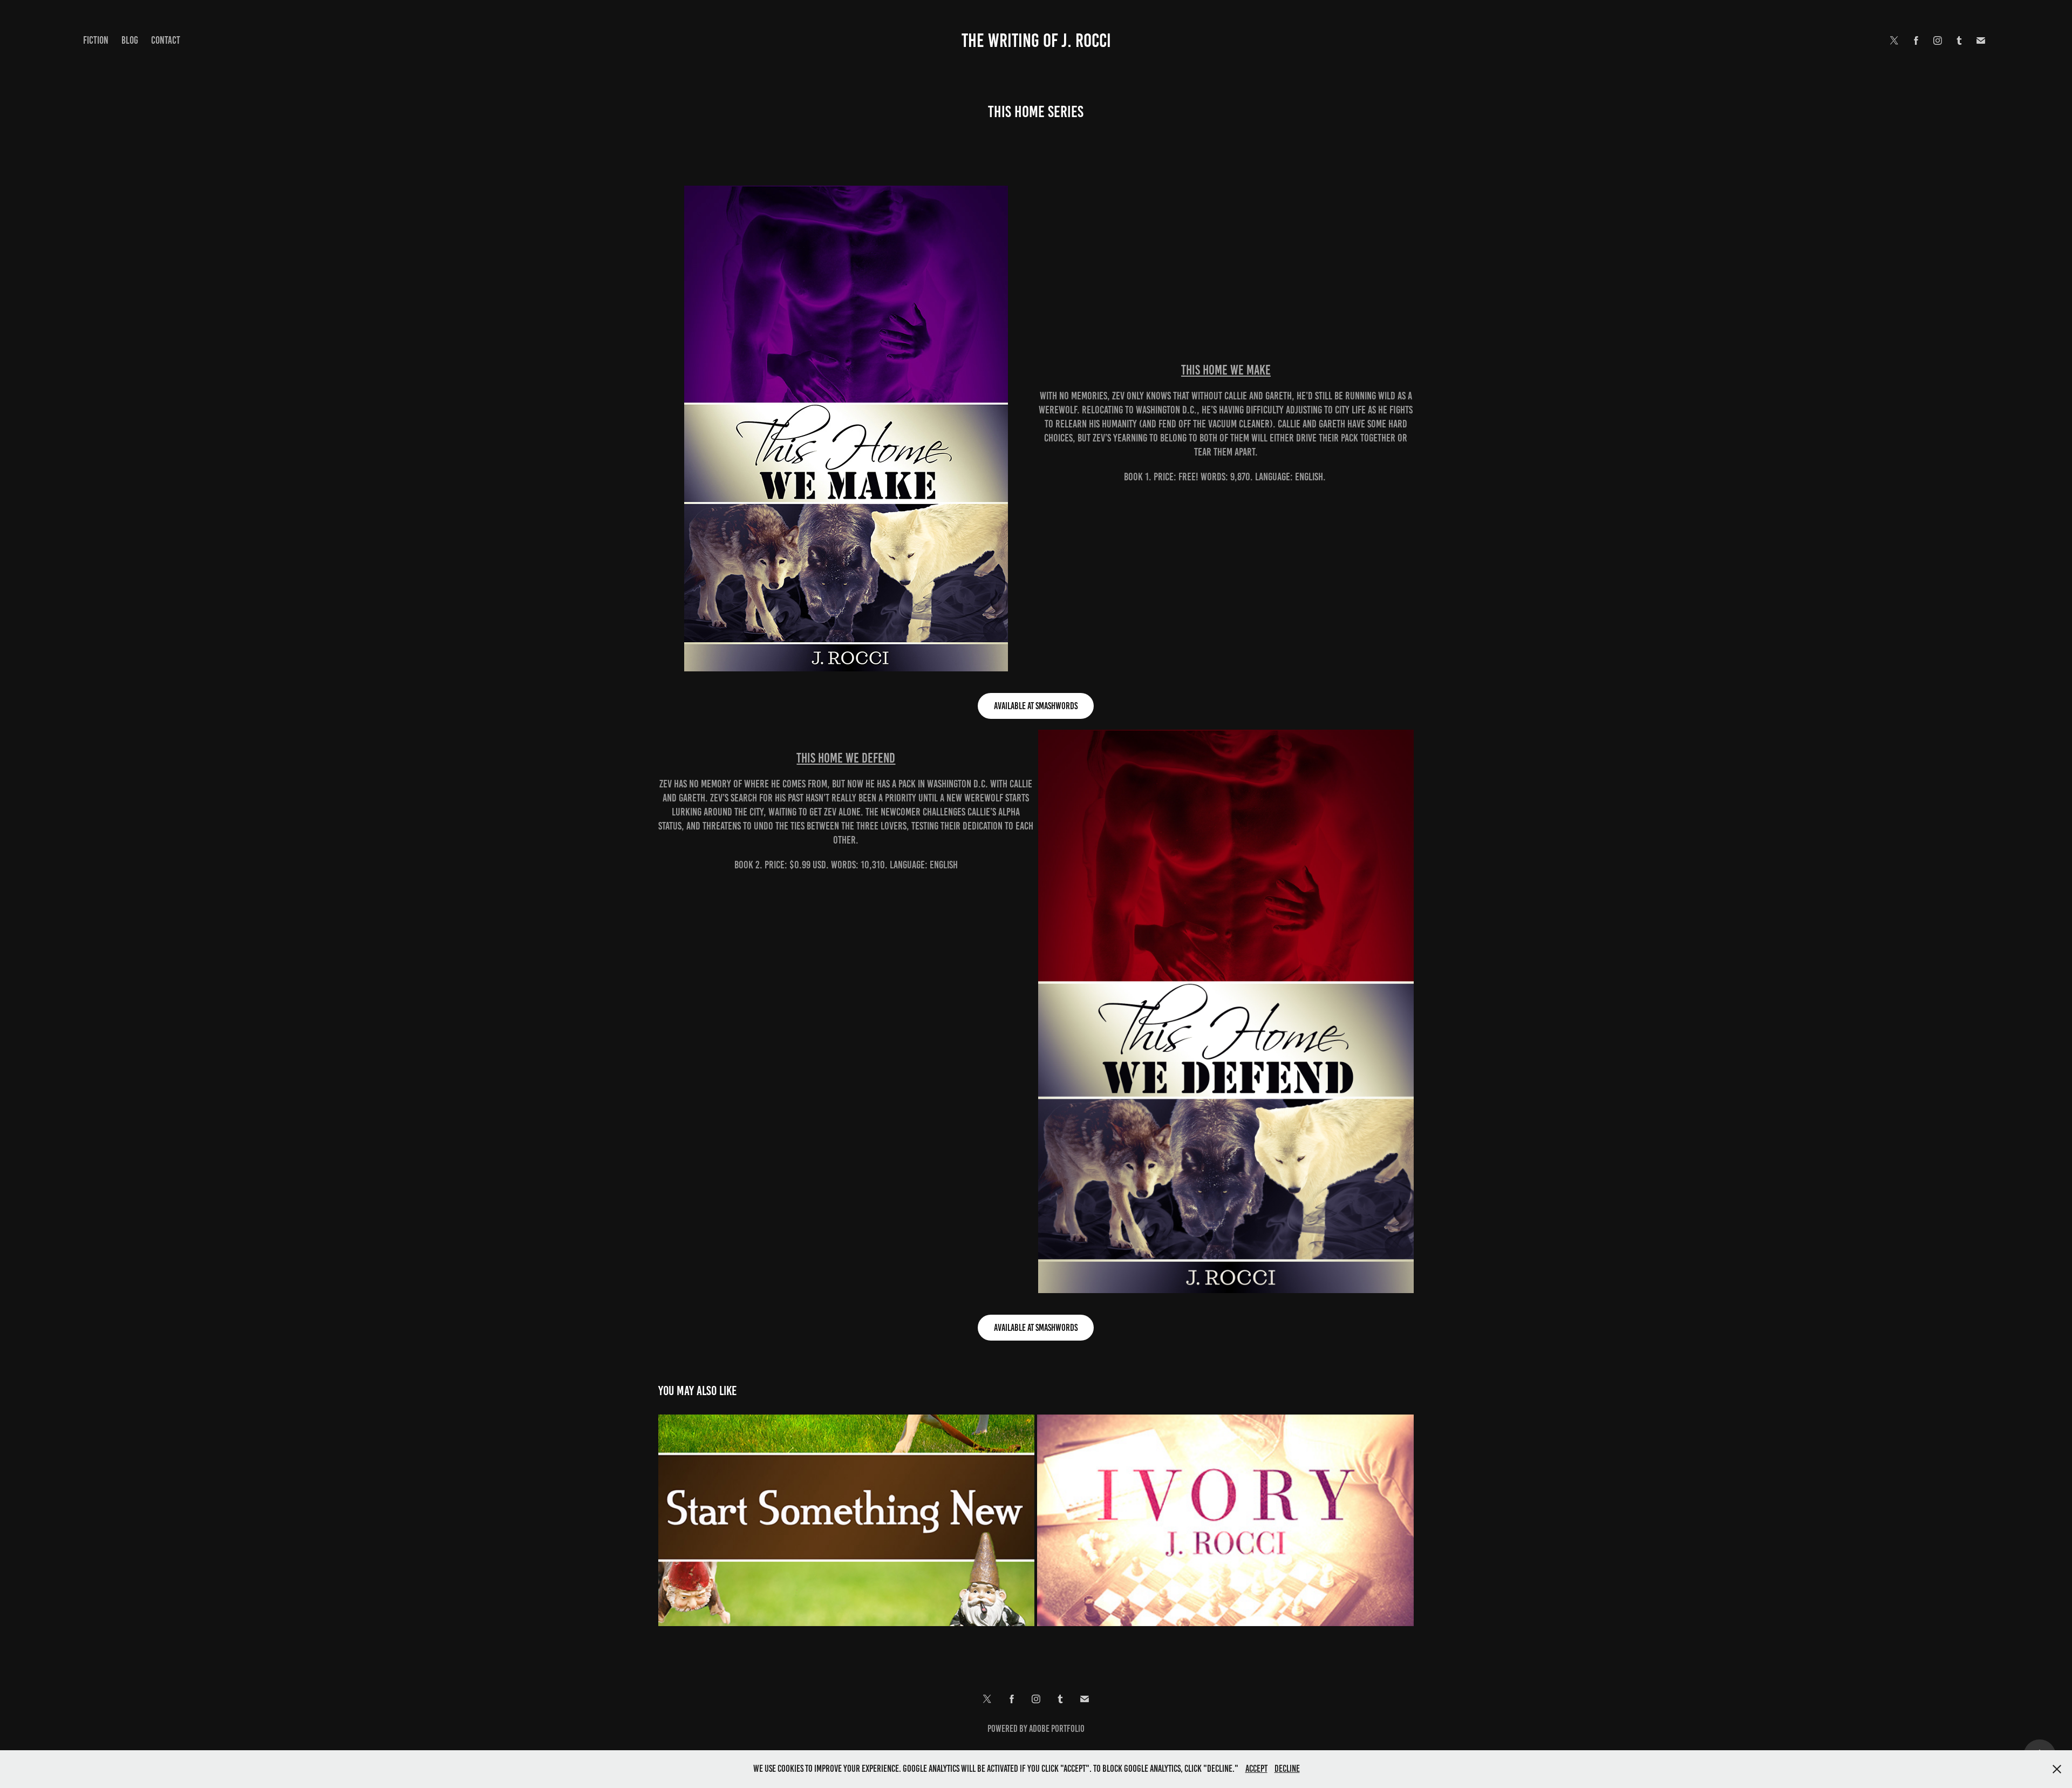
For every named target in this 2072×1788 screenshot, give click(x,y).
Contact (166, 40)
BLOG (130, 40)
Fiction (96, 40)
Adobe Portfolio (1057, 1729)
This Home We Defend (846, 758)
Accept (1256, 1769)
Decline (1287, 1769)
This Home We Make (1226, 370)
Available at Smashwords (1036, 706)
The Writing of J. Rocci (1036, 40)
